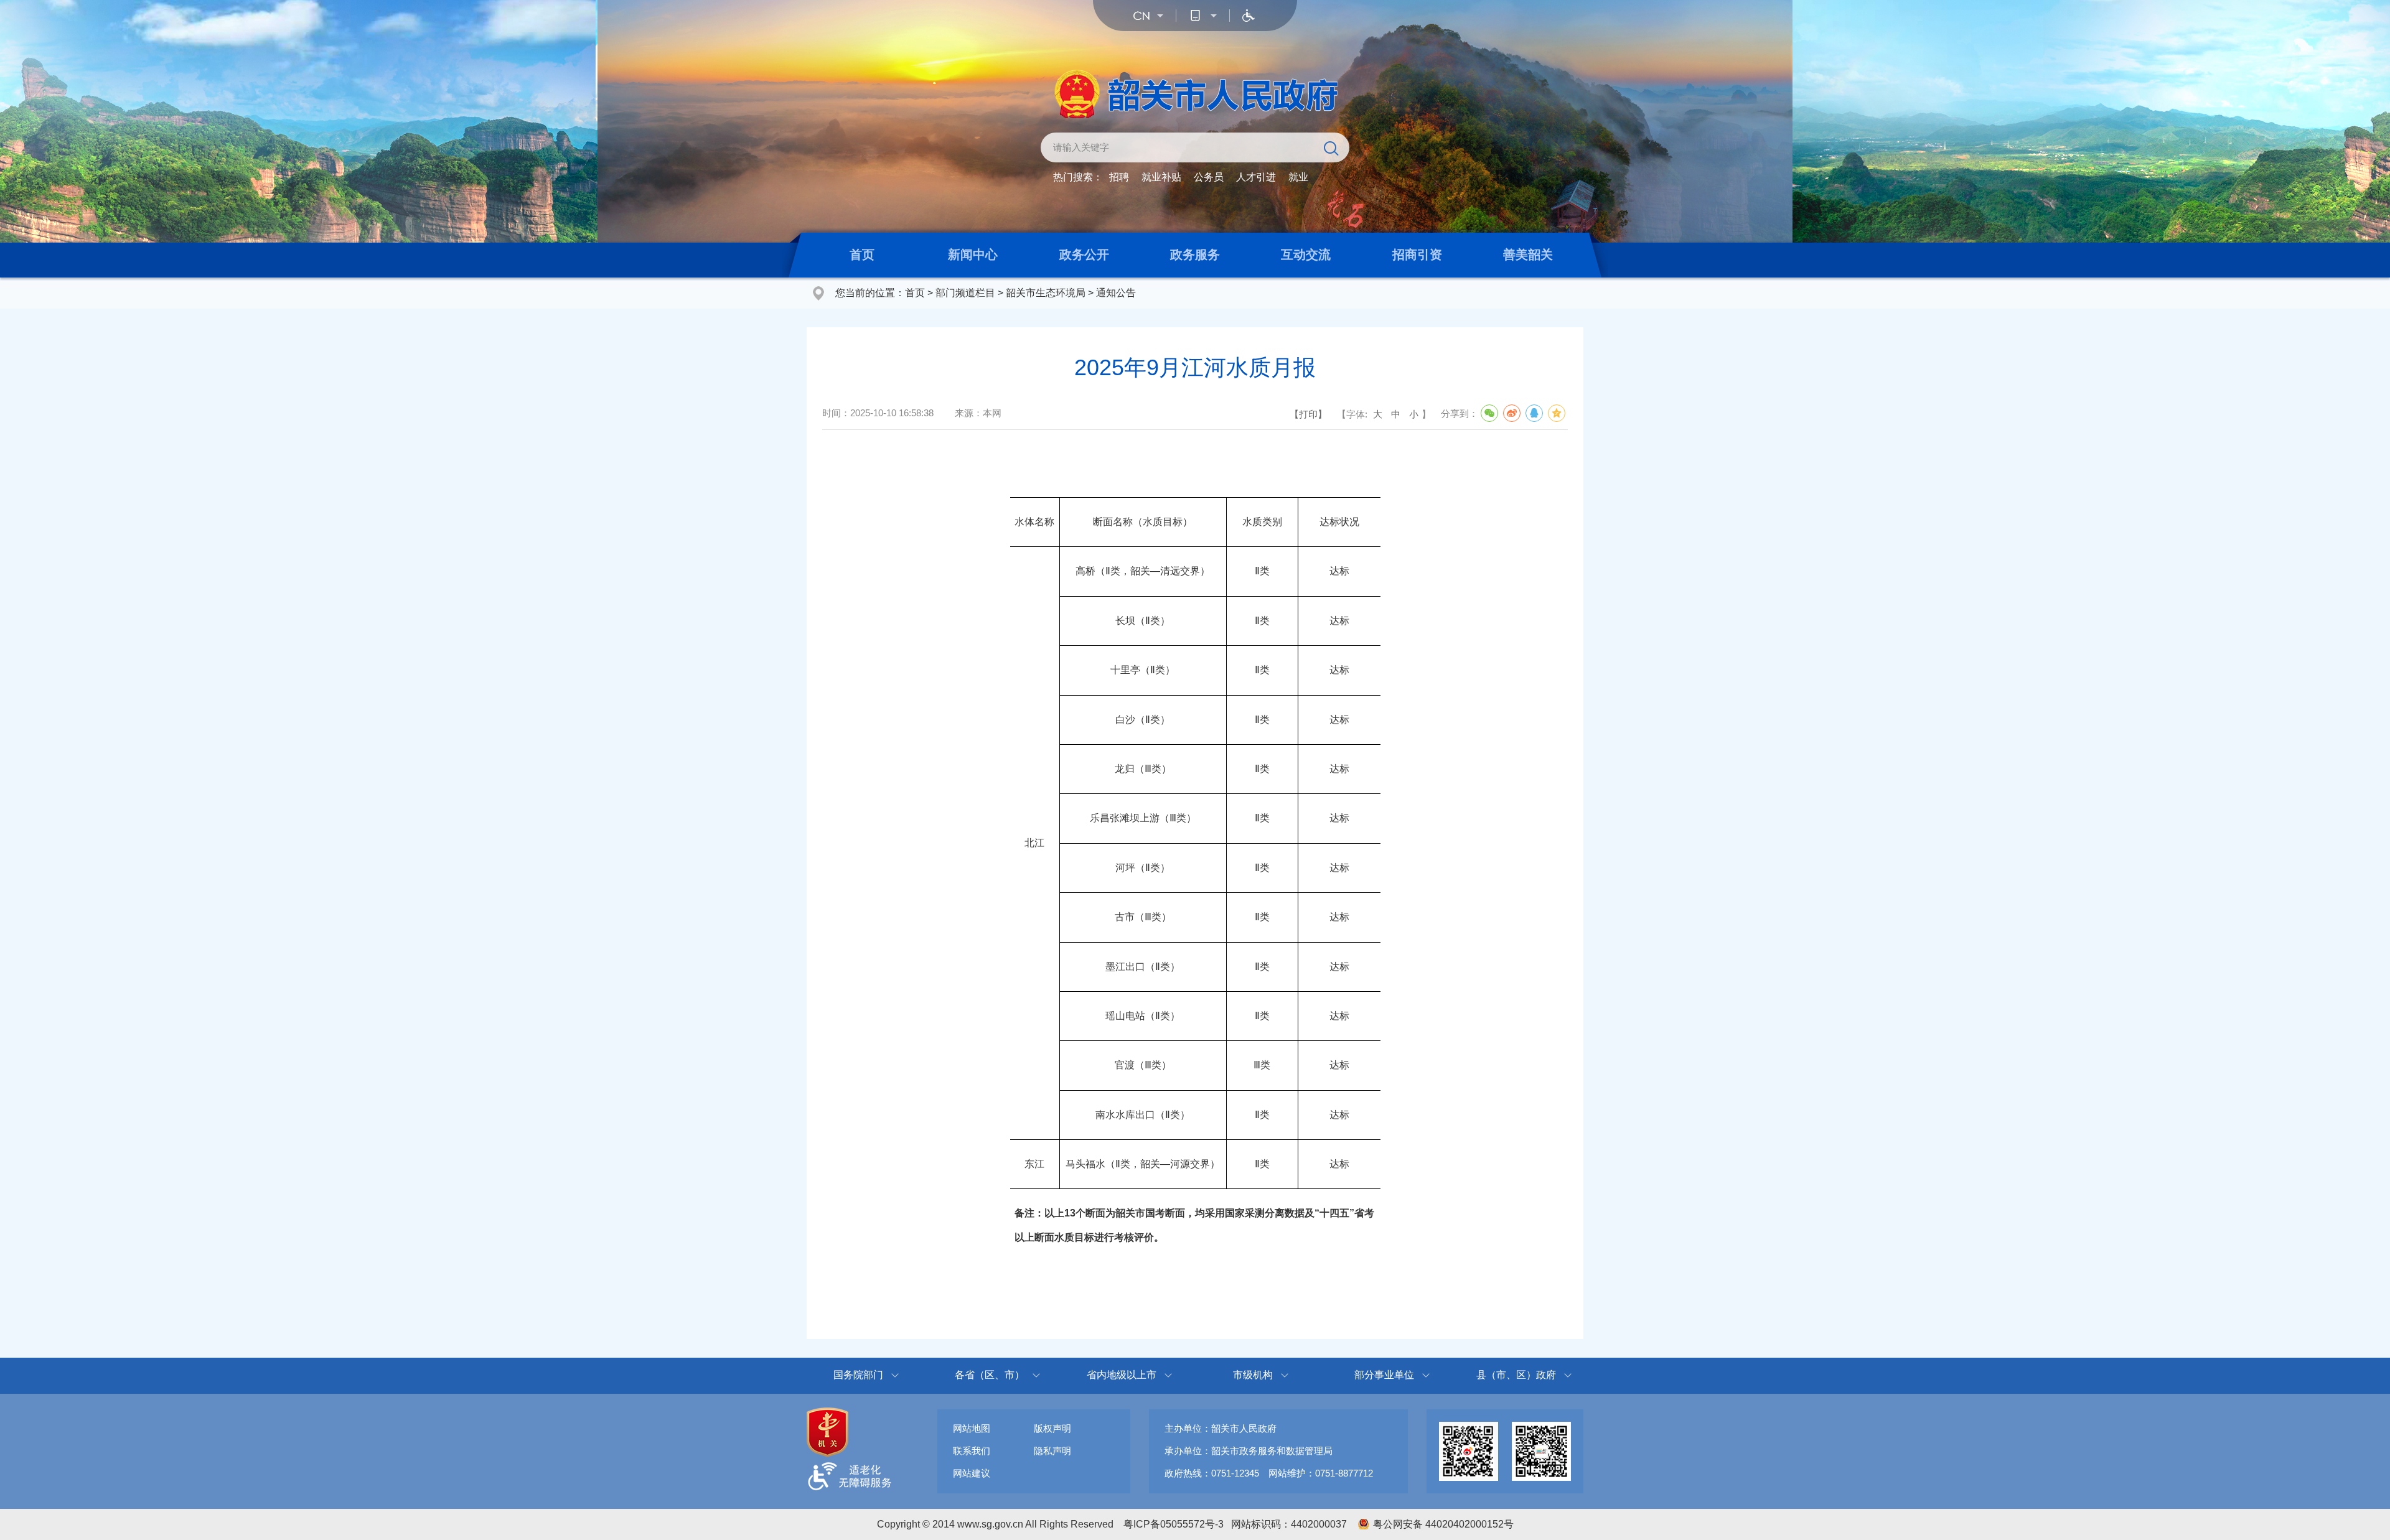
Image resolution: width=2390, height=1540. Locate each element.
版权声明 (1052, 1428)
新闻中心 (973, 254)
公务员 (1209, 177)
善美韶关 (1528, 254)
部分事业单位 (1384, 1375)
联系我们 (972, 1451)
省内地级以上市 (1122, 1375)
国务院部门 (858, 1375)
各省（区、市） (990, 1375)
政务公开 (1084, 254)
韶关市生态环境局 (1046, 293)
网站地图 (972, 1428)
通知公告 (1116, 293)
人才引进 (1256, 177)
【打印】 (1308, 414)
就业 (1298, 177)
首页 (862, 254)
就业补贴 (1161, 177)
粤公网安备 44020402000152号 (1443, 1524)
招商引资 (1417, 254)
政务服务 (1195, 254)
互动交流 (1306, 254)
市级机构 (1253, 1375)
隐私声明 (1052, 1451)
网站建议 (972, 1473)
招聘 (1119, 177)
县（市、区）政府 (1516, 1375)
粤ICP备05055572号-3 (1174, 1524)
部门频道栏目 (965, 293)
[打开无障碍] (1249, 16)
